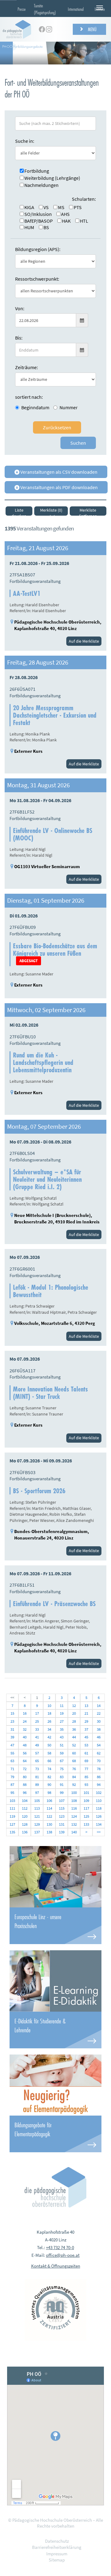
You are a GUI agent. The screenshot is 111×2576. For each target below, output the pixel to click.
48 (25, 1745)
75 (62, 1769)
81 (37, 1777)
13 (86, 1706)
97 (37, 1793)
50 (49, 1745)
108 (74, 1801)
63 (12, 1761)
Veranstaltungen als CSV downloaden (58, 472)
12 (74, 1706)
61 (86, 1753)
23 (12, 1721)
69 (86, 1761)
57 (37, 1753)
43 (62, 1737)
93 (86, 1785)
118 (99, 1808)
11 (62, 1706)
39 (12, 1737)
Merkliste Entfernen (88, 511)
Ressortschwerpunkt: (37, 279)
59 (62, 1753)
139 (62, 1832)
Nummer (69, 407)
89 (37, 1785)
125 (86, 1816)
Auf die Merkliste (84, 641)
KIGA (29, 207)
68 (74, 1761)
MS (61, 207)
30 (99, 1721)
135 (12, 1832)
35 (62, 1729)
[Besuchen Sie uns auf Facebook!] (42, 29)
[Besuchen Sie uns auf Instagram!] (49, 29)
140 (74, 1832)
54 (99, 1745)
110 (99, 1801)
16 (25, 1713)
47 (12, 1745)
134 (99, 1824)
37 (86, 1729)
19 (62, 1713)
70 (99, 1761)
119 (12, 1816)
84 (74, 1777)
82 (49, 1777)
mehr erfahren (55, 1926)
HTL (84, 221)
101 (86, 1793)
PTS (78, 207)
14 (99, 1706)
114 (49, 1808)
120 (25, 1816)
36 (74, 1729)
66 (49, 1761)
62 (99, 1753)
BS (46, 227)
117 (86, 1808)
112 (25, 1808)
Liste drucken (19, 511)
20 (74, 1713)
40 (25, 1737)
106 (49, 1801)
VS (46, 207)
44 (74, 1737)
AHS (65, 214)
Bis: (19, 338)
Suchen (78, 443)
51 (62, 1745)
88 (25, 1785)
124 (74, 1816)
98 (49, 1793)
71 (12, 1769)
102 (99, 1793)
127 (12, 1824)
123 (62, 1816)
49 (37, 1745)
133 (86, 1824)
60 (74, 1753)
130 (49, 1824)
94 (99, 1785)
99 (62, 1793)
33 (37, 1729)
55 (12, 1753)
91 (62, 1785)
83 (62, 1777)
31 (12, 1729)
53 (86, 1745)
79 (12, 1777)
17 (37, 1713)
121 (37, 1816)
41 (37, 1737)
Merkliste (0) (51, 510)
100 (74, 1793)
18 (49, 1713)
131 (62, 1824)
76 (74, 1769)
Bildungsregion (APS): (38, 249)
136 (25, 1832)
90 (49, 1785)
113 (37, 1808)
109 (86, 1801)
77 (86, 1769)
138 (49, 1832)
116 (74, 1808)
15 (12, 1713)
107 (62, 1801)
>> (99, 1832)
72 (25, 1769)
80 (25, 1777)
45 (86, 1737)
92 (74, 1785)
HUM (29, 227)
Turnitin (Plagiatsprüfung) (45, 9)
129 (37, 1824)
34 (49, 1729)
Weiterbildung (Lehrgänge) (52, 178)
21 (86, 1713)
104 (25, 1801)
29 (86, 1721)
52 (74, 1745)
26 (49, 1721)
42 (49, 1737)
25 (37, 1721)
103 (12, 1801)
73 (37, 1769)
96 (25, 1793)
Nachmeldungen (41, 185)
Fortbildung (37, 171)
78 (99, 1769)
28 (74, 1721)
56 (25, 1753)
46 (99, 1737)
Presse (22, 9)
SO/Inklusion (38, 214)
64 (25, 1761)
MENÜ (92, 29)
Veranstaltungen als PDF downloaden (59, 487)
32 (25, 1729)
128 (25, 1824)
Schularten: (84, 199)
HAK (66, 221)
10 (49, 1706)
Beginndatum (35, 407)
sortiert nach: (29, 397)
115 (62, 1808)
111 (12, 1808)
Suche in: (25, 141)
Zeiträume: (27, 367)
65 (37, 1761)
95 (12, 1793)
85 (86, 1777)
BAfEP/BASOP (39, 221)
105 (37, 1801)
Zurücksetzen (57, 427)
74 (49, 1769)
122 (49, 1816)
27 (62, 1721)
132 (74, 1824)
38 (99, 1729)
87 (12, 1785)
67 (62, 1761)
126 (99, 1816)
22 (99, 1713)
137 (37, 1832)
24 (25, 1721)
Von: (20, 308)
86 (99, 1777)
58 (49, 1753)
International (76, 9)
